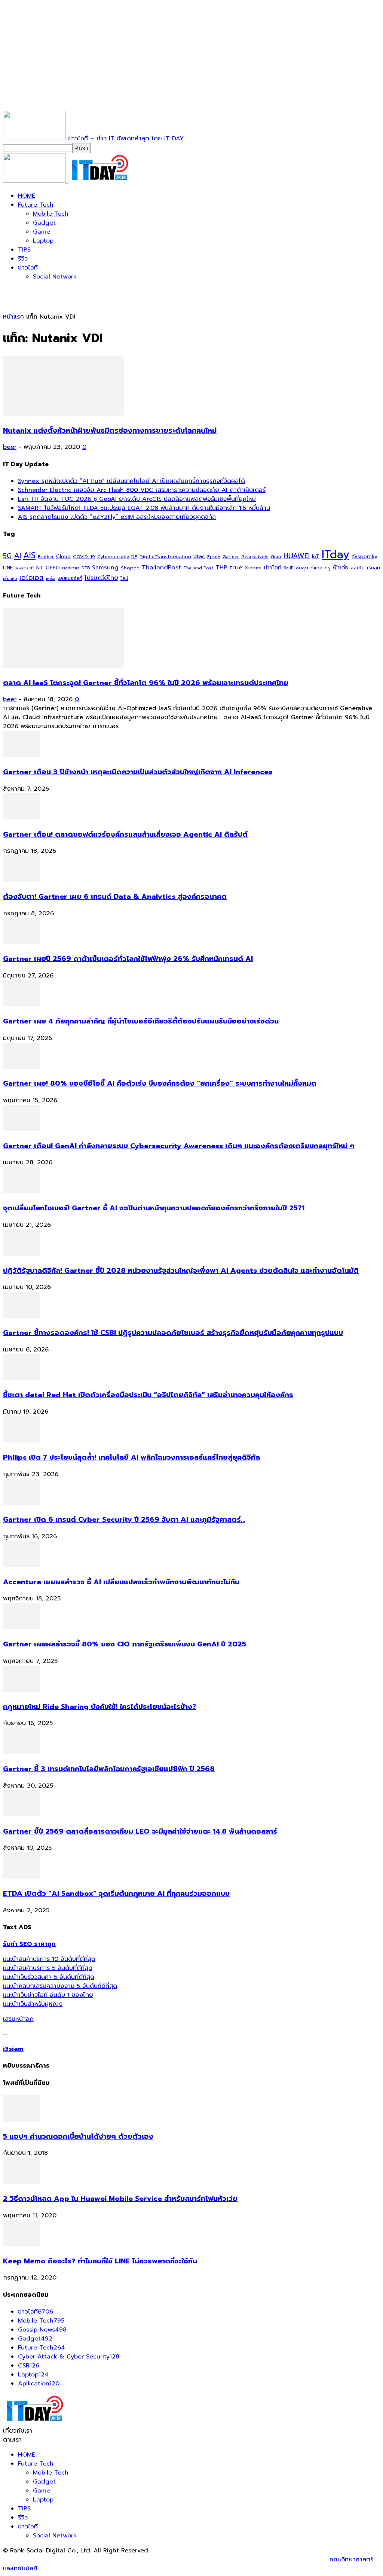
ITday (335, 554)
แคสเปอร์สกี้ (70, 578)
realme (71, 568)
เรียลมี (373, 568)
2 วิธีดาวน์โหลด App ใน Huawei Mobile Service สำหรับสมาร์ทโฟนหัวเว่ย (120, 2199)
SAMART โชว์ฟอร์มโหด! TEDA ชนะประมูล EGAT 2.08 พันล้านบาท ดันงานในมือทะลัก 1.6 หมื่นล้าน (144, 508)
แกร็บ (51, 578)
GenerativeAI (255, 557)
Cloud (63, 556)
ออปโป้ (358, 568)
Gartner (231, 557)
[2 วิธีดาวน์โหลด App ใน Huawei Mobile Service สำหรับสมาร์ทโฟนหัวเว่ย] (22, 2182)
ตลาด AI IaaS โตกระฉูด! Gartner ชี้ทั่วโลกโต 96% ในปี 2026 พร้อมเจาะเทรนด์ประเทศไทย (146, 683)
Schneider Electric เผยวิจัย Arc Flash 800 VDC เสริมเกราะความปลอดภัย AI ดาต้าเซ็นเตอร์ (142, 490)
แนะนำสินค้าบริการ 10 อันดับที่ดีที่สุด (49, 1959)
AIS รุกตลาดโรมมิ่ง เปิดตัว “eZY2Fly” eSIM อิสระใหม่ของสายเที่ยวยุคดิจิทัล (117, 517)
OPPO (53, 568)
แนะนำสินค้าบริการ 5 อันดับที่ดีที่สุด (48, 1968)
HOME (27, 196)
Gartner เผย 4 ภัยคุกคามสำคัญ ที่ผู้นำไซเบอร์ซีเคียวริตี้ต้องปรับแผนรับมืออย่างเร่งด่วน (141, 1021)
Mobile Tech (51, 214)
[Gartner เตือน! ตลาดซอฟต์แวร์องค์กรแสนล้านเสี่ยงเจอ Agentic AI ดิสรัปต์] (22, 818)
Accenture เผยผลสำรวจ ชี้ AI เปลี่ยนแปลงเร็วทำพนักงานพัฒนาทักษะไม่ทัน (121, 1582)
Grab (276, 557)
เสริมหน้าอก (18, 2019)
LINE (8, 568)
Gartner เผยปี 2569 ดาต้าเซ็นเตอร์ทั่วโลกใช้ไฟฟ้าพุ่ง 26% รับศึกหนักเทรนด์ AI (128, 959)
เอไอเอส (32, 577)
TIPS (24, 250)
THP (221, 567)
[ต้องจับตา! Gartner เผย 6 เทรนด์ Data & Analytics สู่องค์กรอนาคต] (22, 880)
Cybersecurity (113, 556)
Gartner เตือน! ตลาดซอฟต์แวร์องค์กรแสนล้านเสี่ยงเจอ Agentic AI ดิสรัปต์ (125, 834)
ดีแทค (316, 568)
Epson (214, 557)
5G (7, 556)
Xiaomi (253, 568)
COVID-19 (84, 556)
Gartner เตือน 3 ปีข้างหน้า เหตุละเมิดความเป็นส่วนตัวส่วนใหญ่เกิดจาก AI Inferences (138, 772)
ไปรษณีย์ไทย (101, 578)
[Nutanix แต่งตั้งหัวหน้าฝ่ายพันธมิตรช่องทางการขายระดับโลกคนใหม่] (64, 414)
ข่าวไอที (28, 268)
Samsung (105, 568)
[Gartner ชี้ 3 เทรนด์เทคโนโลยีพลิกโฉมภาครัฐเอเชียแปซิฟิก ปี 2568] (22, 1752)
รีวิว (23, 259)
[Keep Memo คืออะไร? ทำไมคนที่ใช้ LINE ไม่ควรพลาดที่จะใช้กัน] (22, 2244)
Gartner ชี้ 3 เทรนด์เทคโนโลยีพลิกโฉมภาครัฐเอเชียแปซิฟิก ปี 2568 (109, 1769)
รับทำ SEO (84, 2560)
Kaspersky (364, 556)
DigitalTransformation (165, 556)
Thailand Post (198, 568)
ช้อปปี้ (289, 568)
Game (42, 232)
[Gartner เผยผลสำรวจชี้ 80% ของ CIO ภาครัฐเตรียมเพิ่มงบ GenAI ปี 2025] (22, 1627)
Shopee (130, 568)
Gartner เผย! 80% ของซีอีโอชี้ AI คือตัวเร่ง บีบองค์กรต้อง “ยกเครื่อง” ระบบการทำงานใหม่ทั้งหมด (160, 1083)
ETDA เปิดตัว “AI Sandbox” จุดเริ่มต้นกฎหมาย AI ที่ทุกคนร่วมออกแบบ (116, 1894)
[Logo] (36, 181)
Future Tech (36, 205)
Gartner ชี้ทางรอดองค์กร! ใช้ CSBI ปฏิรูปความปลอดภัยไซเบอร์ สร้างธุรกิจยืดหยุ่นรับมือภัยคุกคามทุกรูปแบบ (173, 1333)
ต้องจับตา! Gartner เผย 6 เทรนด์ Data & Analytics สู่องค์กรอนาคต (115, 897)
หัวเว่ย (341, 568)
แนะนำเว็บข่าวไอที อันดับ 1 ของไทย (48, 1995)
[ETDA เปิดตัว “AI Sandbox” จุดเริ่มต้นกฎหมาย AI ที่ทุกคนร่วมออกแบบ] (22, 1877)
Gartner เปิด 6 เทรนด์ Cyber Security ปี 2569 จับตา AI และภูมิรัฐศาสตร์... (124, 1520)
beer (10, 447)
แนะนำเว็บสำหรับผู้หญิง (33, 2004)
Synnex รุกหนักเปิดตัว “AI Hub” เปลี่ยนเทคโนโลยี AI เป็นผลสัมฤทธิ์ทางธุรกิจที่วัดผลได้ (131, 481)
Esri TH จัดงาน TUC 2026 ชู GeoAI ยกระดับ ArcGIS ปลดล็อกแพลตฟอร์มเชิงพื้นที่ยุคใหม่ (137, 499)
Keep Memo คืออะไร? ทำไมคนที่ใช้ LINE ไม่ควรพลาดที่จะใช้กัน (100, 2261)
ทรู (327, 568)
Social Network (55, 277)
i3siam (13, 2049)
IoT (316, 556)
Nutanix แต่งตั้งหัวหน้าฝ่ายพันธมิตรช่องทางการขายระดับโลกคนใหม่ (110, 431)
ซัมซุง (302, 568)
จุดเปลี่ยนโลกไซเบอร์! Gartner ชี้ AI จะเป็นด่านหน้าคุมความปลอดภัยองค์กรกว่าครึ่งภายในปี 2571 (154, 1208)
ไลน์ (124, 578)
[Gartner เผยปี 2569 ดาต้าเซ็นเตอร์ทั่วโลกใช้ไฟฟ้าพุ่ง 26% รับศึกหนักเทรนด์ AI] (22, 942)
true (236, 567)
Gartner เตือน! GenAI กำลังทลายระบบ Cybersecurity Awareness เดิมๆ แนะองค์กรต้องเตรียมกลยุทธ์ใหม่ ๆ (179, 1146)
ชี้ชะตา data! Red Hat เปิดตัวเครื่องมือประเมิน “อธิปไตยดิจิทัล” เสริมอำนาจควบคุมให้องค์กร (148, 1395)
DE (134, 557)
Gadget (44, 223)
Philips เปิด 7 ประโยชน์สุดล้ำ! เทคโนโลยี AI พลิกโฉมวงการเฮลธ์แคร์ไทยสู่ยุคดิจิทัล (131, 1457)
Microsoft (25, 568)
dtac (199, 556)
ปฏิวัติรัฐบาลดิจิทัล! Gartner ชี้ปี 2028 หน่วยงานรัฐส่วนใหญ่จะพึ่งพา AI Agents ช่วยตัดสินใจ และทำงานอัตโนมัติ (181, 1271)
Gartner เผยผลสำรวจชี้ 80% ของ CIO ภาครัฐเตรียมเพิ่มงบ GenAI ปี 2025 (125, 1644)
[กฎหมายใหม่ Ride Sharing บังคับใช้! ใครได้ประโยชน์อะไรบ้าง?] (22, 1690)
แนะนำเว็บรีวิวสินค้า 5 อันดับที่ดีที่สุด (49, 1977)
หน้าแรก (13, 317)
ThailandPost (161, 567)
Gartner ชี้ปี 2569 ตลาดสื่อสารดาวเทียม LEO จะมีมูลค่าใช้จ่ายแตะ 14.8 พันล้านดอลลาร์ (140, 1831)
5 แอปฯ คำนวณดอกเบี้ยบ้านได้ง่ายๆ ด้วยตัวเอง (78, 2136)
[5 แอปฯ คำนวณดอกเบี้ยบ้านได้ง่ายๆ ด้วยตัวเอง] (22, 2120)
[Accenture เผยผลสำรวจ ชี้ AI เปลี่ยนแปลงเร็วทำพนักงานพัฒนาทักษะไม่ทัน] (22, 1565)
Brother (46, 557)
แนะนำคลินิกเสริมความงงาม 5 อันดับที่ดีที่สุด (60, 1986)
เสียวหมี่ (10, 579)
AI (17, 556)
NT (40, 568)
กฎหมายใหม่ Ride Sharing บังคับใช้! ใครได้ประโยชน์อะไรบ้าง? (100, 1707)
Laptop (43, 241)
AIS (29, 555)
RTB (86, 568)
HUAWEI (297, 556)
